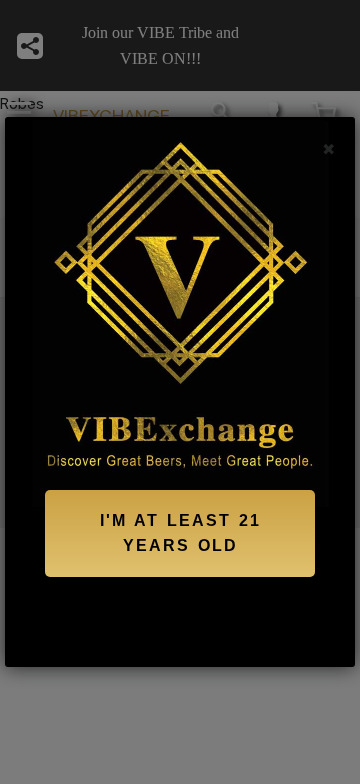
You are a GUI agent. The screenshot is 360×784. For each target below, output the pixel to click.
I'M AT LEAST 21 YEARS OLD (180, 533)
